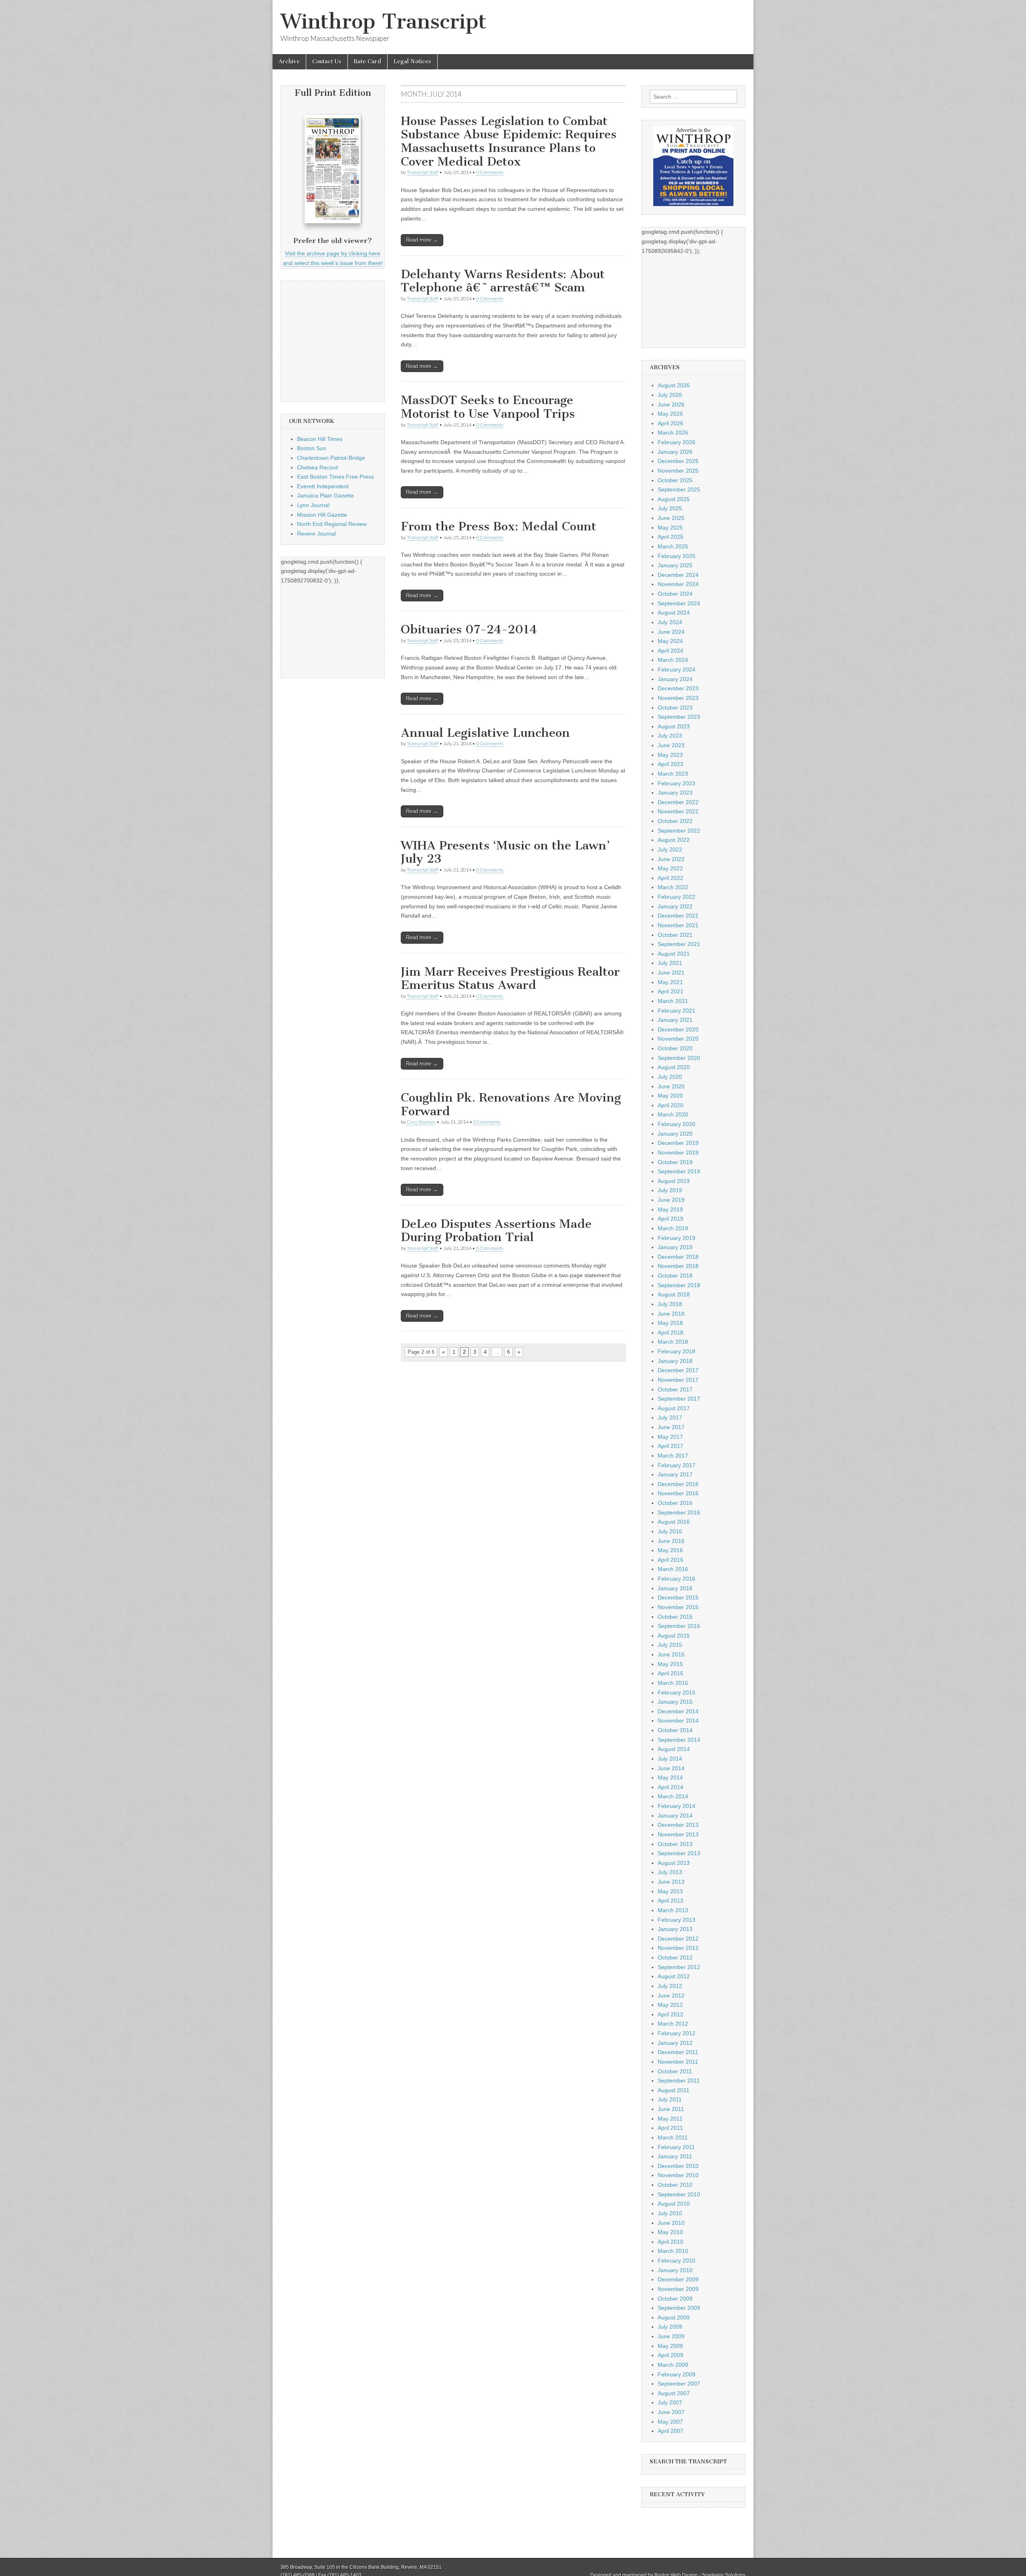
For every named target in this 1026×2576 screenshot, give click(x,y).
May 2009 (670, 2346)
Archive (289, 62)
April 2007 (671, 2431)
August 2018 (674, 1294)
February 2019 (677, 1238)
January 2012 (675, 2043)
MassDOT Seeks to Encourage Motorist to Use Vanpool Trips (488, 407)
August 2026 (674, 385)
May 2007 (670, 2422)
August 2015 (674, 1636)
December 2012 (678, 1939)
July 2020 (670, 1077)
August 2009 (674, 2317)
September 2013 (679, 1853)
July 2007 (670, 2402)
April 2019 (671, 1219)
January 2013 (675, 1929)
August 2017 (674, 1408)
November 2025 (678, 471)
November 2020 (678, 1039)
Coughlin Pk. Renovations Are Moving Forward (511, 1104)
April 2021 (671, 991)
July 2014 (670, 1759)
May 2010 (670, 2232)
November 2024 (678, 584)
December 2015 (678, 1597)
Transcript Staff (423, 172)
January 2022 (675, 906)
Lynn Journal (313, 505)
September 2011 (679, 2081)
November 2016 (678, 1493)
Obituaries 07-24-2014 (469, 629)
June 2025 (671, 518)
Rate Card (368, 62)
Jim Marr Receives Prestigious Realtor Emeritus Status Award (510, 979)
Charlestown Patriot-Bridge (331, 458)
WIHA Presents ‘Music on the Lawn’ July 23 (505, 852)
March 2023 (673, 774)
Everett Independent (323, 486)
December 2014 (678, 1711)
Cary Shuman (421, 1122)
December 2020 (678, 1029)
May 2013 (670, 1891)
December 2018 (678, 1257)
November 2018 (678, 1266)
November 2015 (678, 1607)
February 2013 (677, 1920)
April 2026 (671, 423)
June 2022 (671, 859)
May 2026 (670, 414)
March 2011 (673, 2137)
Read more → (422, 240)
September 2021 (679, 944)
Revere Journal (316, 534)
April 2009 (671, 2355)
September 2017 (679, 1399)
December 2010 (678, 2166)
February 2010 (677, 2261)
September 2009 (679, 2308)
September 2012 (679, 1967)
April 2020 (671, 1105)
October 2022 (675, 821)
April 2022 (671, 878)
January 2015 (675, 1702)
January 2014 (675, 1816)
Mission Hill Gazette (322, 515)
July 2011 (670, 2099)
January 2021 (675, 1020)
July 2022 (670, 849)
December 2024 (678, 575)
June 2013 (671, 1882)
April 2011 (670, 2128)
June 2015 (671, 1654)
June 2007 (671, 2412)
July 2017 (670, 1417)
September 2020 (679, 1058)
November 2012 (678, 1948)
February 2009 (677, 2374)
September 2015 (679, 1626)
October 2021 (675, 935)
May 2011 (670, 2119)
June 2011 (671, 2109)
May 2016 (670, 1550)
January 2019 (675, 1247)
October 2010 (675, 2185)
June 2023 (671, 745)
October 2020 (675, 1048)
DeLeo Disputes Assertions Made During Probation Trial (496, 1231)
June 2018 (671, 1314)
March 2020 (673, 1114)
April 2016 (671, 1560)
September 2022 (679, 831)
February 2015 (677, 1692)
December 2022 (678, 802)
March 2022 (673, 887)
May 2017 (670, 1437)
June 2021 (671, 973)
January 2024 (675, 679)
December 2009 (678, 2279)
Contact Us (327, 62)
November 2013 (678, 1834)
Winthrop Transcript (384, 21)
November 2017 (678, 1380)
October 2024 (675, 594)
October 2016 (675, 1503)
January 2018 (675, 1361)
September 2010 (679, 2194)
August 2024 (674, 613)
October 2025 (675, 480)
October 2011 (675, 2071)
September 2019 (679, 1171)
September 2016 (679, 1512)
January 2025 (675, 565)
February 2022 (677, 897)
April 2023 (671, 764)
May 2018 (670, 1323)
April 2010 (671, 2242)
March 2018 (673, 1342)
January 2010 (675, 2270)
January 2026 (675, 452)
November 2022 (678, 811)
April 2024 (671, 651)
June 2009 (671, 2336)
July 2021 (670, 963)
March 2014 (673, 1796)
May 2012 (670, 2005)
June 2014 (671, 1768)
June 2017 (671, 1427)
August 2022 (674, 840)
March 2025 (673, 546)
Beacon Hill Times (320, 439)
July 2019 (670, 1190)
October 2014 (675, 1730)
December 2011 (678, 2052)
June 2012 (671, 1996)
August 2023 (674, 726)
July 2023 (670, 736)
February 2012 (677, 2033)
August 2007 (674, 2393)
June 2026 (671, 404)
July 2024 (670, 622)
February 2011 (676, 2147)
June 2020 (671, 1086)
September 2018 (679, 1285)
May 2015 (670, 1664)
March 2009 (673, 2365)
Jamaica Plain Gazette (325, 495)
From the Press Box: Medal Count (499, 526)
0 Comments (490, 172)
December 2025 (678, 461)
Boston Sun (312, 448)
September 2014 (679, 1740)
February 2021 (677, 1011)
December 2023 (678, 688)
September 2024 (679, 603)
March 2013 (673, 1910)
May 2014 (670, 1777)
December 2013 (678, 1825)
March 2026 (673, 433)
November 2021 (678, 925)
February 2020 (677, 1124)
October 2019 (675, 1162)
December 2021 (678, 916)
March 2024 (673, 660)
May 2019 (670, 1209)
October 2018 (675, 1276)
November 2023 (678, 698)
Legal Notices (412, 62)
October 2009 (675, 2299)
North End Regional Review (332, 524)
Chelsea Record (317, 467)
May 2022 (670, 868)
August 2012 (674, 1976)
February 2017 (677, 1465)
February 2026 (677, 442)
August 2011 (674, 2090)
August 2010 (674, 2204)
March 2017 (673, 1456)
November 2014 (678, 1721)
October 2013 (675, 1844)
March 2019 (673, 1228)
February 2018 (677, 1351)
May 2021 (670, 982)
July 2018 (670, 1304)
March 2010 (673, 2251)
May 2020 (670, 1096)
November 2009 (678, 2289)
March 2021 (673, 1001)
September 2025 (679, 489)
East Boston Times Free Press (335, 477)
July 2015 (670, 1645)
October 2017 (675, 1389)
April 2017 (671, 1446)
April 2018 (671, 1332)
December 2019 (678, 1143)
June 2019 (671, 1200)
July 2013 (670, 1872)
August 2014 (674, 1749)
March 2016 (673, 1569)
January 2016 (675, 1588)
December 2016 (678, 1484)
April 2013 (671, 1901)
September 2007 (679, 2384)
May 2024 (670, 641)
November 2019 (678, 1153)
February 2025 (677, 556)
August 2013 (674, 1863)
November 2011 (678, 2062)
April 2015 (671, 1673)
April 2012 (671, 2014)
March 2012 (673, 2024)
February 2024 (677, 669)
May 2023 (670, 755)
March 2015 (673, 1683)
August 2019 (674, 1181)
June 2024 (671, 632)
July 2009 (670, 2327)
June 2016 (671, 1541)
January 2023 (675, 793)
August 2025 (674, 499)
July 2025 (670, 508)
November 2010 (678, 2175)
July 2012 (670, 1986)
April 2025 (671, 537)
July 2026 (670, 395)
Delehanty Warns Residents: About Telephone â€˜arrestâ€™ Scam (503, 281)
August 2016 (674, 1522)
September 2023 (679, 717)
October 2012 (675, 1957)
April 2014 (671, 1787)
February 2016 (677, 1579)
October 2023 (675, 708)
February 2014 (677, 1806)
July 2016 (670, 1531)
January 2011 (675, 2156)
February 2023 (677, 783)
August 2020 (674, 1067)
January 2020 (675, 1134)
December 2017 (678, 1370)
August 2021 (674, 954)
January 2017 (675, 1474)
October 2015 (675, 1617)
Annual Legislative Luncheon (485, 733)
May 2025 (670, 528)
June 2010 (671, 2223)
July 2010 (670, 2213)
